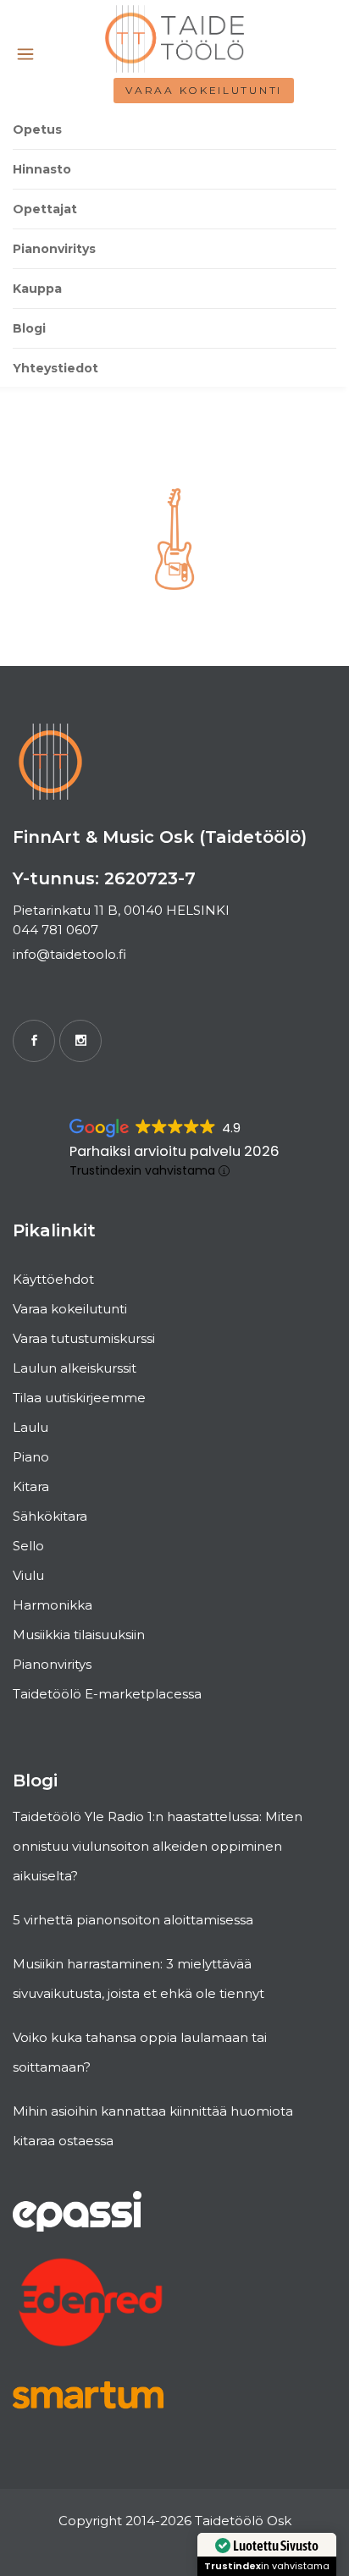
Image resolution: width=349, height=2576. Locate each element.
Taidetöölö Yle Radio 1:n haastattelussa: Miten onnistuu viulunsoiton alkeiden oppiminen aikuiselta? (158, 1846)
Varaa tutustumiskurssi (84, 1338)
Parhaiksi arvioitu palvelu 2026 (174, 1151)
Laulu (30, 1427)
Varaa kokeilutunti (204, 90)
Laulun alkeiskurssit (75, 1368)
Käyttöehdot (53, 1279)
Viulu (28, 1575)
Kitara (31, 1486)
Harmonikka (53, 1605)
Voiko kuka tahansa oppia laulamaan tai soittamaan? (140, 2052)
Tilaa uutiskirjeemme (79, 1398)
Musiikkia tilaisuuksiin (79, 1635)
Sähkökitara (50, 1516)
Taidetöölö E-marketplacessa (107, 1694)
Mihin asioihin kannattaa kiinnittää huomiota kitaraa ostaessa (153, 2126)
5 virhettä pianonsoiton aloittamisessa (133, 1920)
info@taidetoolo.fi (69, 954)
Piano (31, 1457)
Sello (28, 1546)
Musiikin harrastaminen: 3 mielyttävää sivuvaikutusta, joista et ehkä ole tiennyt (138, 1979)
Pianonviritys (52, 1664)
